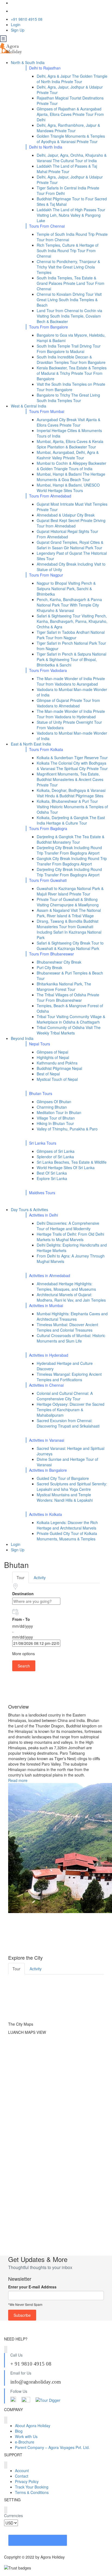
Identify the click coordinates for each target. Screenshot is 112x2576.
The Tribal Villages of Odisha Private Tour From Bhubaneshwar (68, 997)
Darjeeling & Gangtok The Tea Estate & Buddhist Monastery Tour (71, 839)
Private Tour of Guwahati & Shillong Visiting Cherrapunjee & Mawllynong (68, 902)
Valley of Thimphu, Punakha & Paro (67, 1129)
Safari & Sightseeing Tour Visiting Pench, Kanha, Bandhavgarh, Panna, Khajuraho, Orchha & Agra (72, 621)
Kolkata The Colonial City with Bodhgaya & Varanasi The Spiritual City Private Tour (72, 766)
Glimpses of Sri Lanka (56, 1151)
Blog (19, 2431)
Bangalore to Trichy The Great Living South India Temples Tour (68, 398)
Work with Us (26, 2436)
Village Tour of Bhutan (56, 1118)
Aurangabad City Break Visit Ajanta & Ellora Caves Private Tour (69, 422)
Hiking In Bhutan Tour (55, 1123)
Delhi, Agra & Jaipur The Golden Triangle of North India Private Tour (72, 79)
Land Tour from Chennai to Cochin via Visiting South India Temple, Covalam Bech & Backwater (69, 316)
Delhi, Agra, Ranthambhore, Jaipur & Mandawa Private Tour (68, 128)
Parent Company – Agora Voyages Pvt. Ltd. (52, 2447)
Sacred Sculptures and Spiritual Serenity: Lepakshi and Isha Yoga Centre (72, 1486)
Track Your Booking (32, 2487)
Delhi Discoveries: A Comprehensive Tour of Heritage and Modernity (68, 1226)
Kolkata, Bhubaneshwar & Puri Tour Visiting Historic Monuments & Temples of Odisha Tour (72, 807)
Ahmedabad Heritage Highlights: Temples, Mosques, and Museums (66, 1286)
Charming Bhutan (52, 1107)
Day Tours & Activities (30, 1209)
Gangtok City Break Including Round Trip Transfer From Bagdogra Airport (72, 861)
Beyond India (23, 1038)
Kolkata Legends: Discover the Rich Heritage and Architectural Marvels (67, 1525)
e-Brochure (25, 2442)
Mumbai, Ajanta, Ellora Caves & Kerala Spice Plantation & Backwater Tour (70, 444)
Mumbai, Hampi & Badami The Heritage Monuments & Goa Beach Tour (71, 477)
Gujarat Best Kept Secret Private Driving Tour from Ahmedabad (71, 523)
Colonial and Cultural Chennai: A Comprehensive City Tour (65, 1396)
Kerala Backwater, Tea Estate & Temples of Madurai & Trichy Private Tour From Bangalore (72, 373)
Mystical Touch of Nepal (57, 1079)
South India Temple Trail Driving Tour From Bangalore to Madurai (69, 349)
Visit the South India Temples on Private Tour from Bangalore (71, 387)
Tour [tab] (21, 1577)
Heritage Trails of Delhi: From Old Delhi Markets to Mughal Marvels (70, 1237)
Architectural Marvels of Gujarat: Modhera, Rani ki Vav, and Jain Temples (71, 1297)
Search (24, 1666)
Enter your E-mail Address (32, 2287)
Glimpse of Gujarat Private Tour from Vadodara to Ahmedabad (68, 703)
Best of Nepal (48, 1074)
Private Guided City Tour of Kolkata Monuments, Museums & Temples (67, 1536)
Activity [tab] (40, 1577)
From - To (21, 1619)
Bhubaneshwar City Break (59, 962)
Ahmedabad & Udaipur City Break (66, 515)
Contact (22, 2476)
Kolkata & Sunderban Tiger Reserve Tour (72, 758)
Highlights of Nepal (53, 1057)
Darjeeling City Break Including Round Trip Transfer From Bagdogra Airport (69, 850)
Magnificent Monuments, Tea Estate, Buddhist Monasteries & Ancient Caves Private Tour (70, 779)
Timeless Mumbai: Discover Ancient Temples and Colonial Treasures (67, 1327)
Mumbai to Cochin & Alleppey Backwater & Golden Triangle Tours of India (71, 466)
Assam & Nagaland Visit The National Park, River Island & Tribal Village (69, 913)
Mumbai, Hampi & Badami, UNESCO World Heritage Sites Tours (68, 488)
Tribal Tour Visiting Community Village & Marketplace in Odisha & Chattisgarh (71, 1019)
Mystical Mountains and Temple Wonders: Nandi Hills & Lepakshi (65, 1497)
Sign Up (18, 30)
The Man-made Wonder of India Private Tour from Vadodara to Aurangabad (71, 681)
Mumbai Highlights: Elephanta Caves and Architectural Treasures (72, 1316)
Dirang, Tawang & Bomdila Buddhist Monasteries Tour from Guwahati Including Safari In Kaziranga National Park (69, 929)
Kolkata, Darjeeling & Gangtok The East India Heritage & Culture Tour (71, 820)
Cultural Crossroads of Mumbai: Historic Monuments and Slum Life (71, 1338)
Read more (18, 1780)
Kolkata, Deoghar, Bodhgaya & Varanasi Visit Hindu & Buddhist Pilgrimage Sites (71, 793)
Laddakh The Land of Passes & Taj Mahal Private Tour (67, 169)
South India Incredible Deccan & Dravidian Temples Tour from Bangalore (71, 360)
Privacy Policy (27, 2481)
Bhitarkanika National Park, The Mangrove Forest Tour (64, 987)
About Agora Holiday (33, 2426)
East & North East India (31, 744)
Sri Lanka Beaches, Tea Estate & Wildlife (72, 1162)
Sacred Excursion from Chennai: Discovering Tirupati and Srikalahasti (68, 1423)
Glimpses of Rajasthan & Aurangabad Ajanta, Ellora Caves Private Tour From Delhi (70, 114)
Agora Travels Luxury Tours (38, 2540)
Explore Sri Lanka (52, 1178)
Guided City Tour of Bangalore (63, 1478)
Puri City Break (49, 967)
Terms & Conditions (32, 2492)
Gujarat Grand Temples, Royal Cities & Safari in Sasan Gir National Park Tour (70, 545)
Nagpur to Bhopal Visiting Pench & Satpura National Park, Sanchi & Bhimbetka (66, 589)
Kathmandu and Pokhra (57, 1063)
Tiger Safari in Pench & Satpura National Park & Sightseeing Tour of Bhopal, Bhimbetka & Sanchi (71, 659)
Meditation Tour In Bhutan (59, 1112)
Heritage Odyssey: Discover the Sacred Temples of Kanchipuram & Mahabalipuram (71, 1410)
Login (16, 25)
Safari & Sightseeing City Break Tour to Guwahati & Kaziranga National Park (70, 946)
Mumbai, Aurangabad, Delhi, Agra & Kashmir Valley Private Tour (68, 455)
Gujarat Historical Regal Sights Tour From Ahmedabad (67, 534)
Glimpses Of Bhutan (54, 1102)
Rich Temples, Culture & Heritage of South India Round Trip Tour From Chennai (68, 251)
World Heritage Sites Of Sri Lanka (66, 1168)
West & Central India (29, 406)
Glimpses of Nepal (52, 1052)
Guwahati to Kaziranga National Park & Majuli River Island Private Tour (70, 891)
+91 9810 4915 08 (27, 19)
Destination (23, 1594)
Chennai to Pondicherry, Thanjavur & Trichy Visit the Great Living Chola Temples (68, 267)
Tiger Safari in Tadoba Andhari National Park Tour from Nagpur (71, 635)
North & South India (28, 62)
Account (22, 2471)
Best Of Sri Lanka (52, 1173)
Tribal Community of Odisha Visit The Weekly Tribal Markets (69, 1030)
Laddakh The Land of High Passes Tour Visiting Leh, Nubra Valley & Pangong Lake (71, 215)
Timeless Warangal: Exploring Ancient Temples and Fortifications (69, 1377)
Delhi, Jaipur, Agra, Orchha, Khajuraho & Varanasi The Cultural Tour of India (72, 158)
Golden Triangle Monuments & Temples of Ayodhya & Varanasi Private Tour (71, 139)
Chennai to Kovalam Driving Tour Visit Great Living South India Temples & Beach (69, 300)
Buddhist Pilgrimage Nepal (59, 1068)
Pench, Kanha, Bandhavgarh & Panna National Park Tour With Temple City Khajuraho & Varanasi (69, 605)
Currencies (13, 2515)
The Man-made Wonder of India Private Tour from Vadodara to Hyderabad (71, 714)
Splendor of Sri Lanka (55, 1157)
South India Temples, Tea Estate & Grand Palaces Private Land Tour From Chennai (71, 283)
